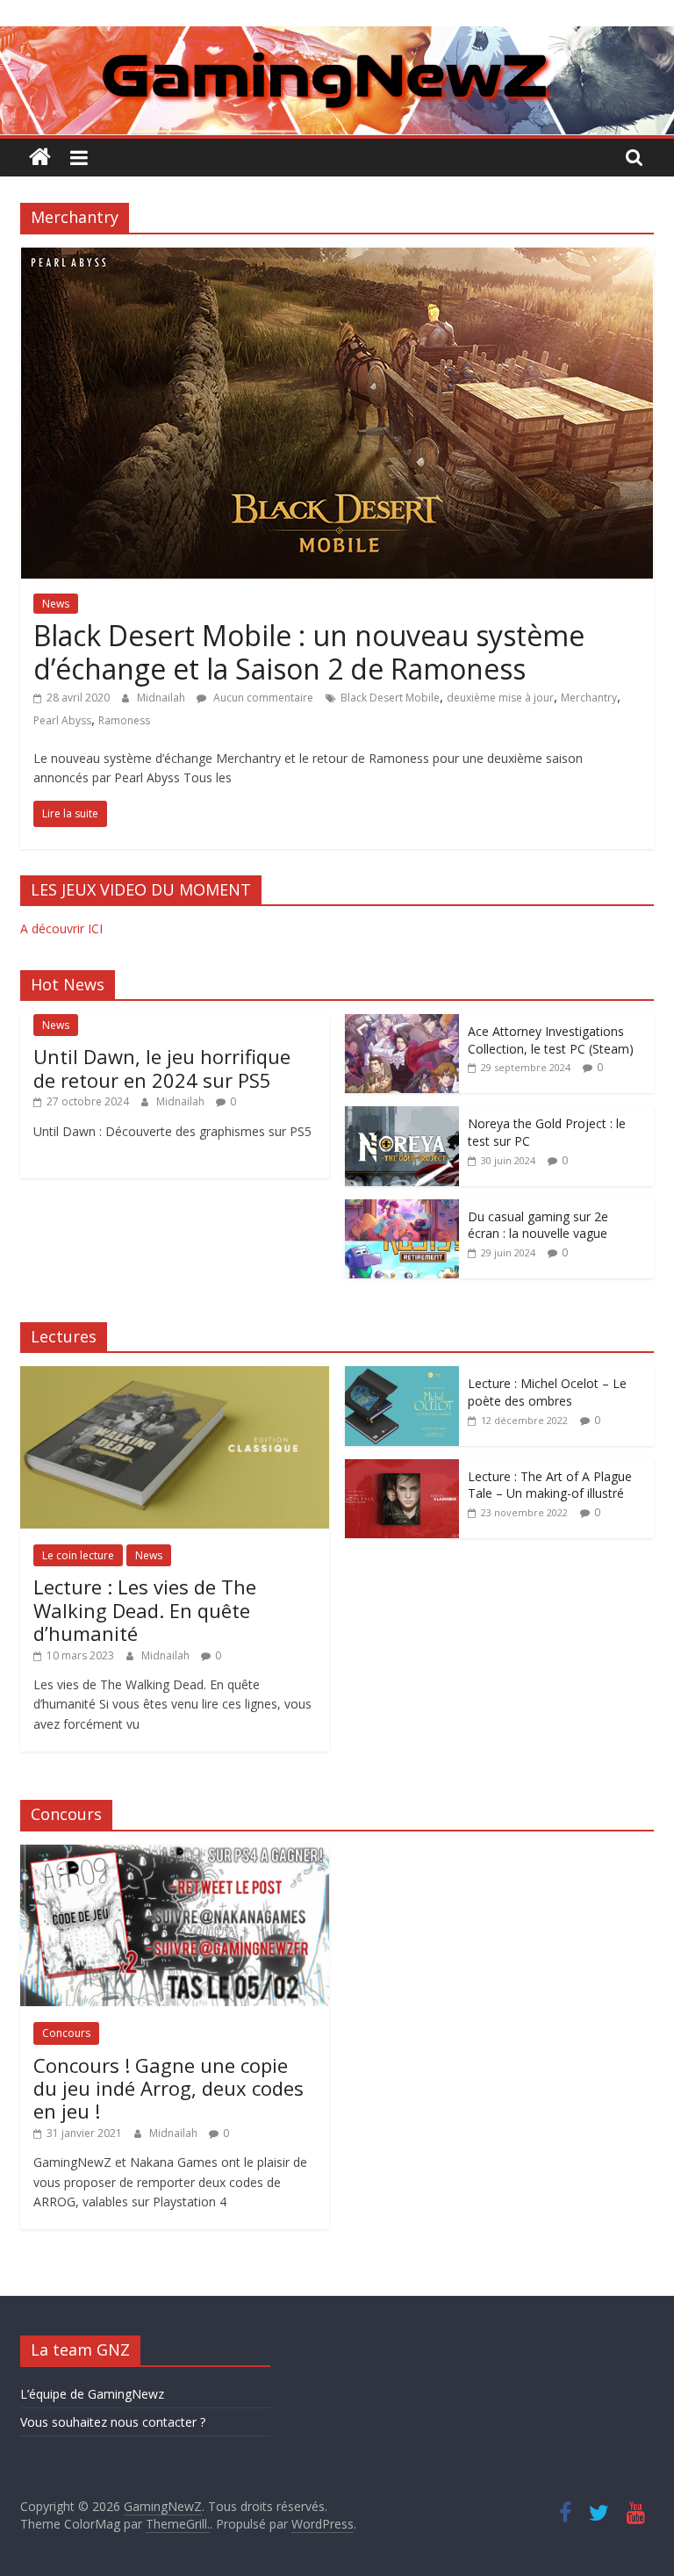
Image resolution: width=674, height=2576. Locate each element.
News (56, 604)
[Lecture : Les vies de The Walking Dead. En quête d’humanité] (175, 1375)
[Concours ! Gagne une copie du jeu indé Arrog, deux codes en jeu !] (175, 1854)
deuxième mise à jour (500, 698)
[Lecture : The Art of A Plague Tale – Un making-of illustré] (402, 1468)
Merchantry (589, 698)
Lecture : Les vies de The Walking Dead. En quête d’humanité (145, 1610)
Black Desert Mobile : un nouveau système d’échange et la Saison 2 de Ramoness (309, 652)
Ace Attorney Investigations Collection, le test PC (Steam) (551, 1040)
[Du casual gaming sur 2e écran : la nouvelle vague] (402, 1209)
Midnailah (162, 698)
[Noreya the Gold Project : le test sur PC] (402, 1115)
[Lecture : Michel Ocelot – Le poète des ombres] (402, 1375)
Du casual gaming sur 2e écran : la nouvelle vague (538, 1225)
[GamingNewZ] (337, 37)
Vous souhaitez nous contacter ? (113, 2422)
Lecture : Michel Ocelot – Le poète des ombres (547, 1392)
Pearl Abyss (62, 720)
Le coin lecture (78, 1555)
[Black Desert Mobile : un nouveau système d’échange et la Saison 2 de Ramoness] (337, 258)
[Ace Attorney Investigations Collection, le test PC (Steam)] (402, 1023)
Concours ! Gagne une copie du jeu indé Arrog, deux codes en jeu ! (168, 2088)
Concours (66, 2033)
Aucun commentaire (262, 698)
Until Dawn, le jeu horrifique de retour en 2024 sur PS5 (162, 1068)
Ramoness (124, 720)
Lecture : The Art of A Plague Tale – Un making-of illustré (550, 1485)
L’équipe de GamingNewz (92, 2394)
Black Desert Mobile (390, 698)
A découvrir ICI (61, 928)
